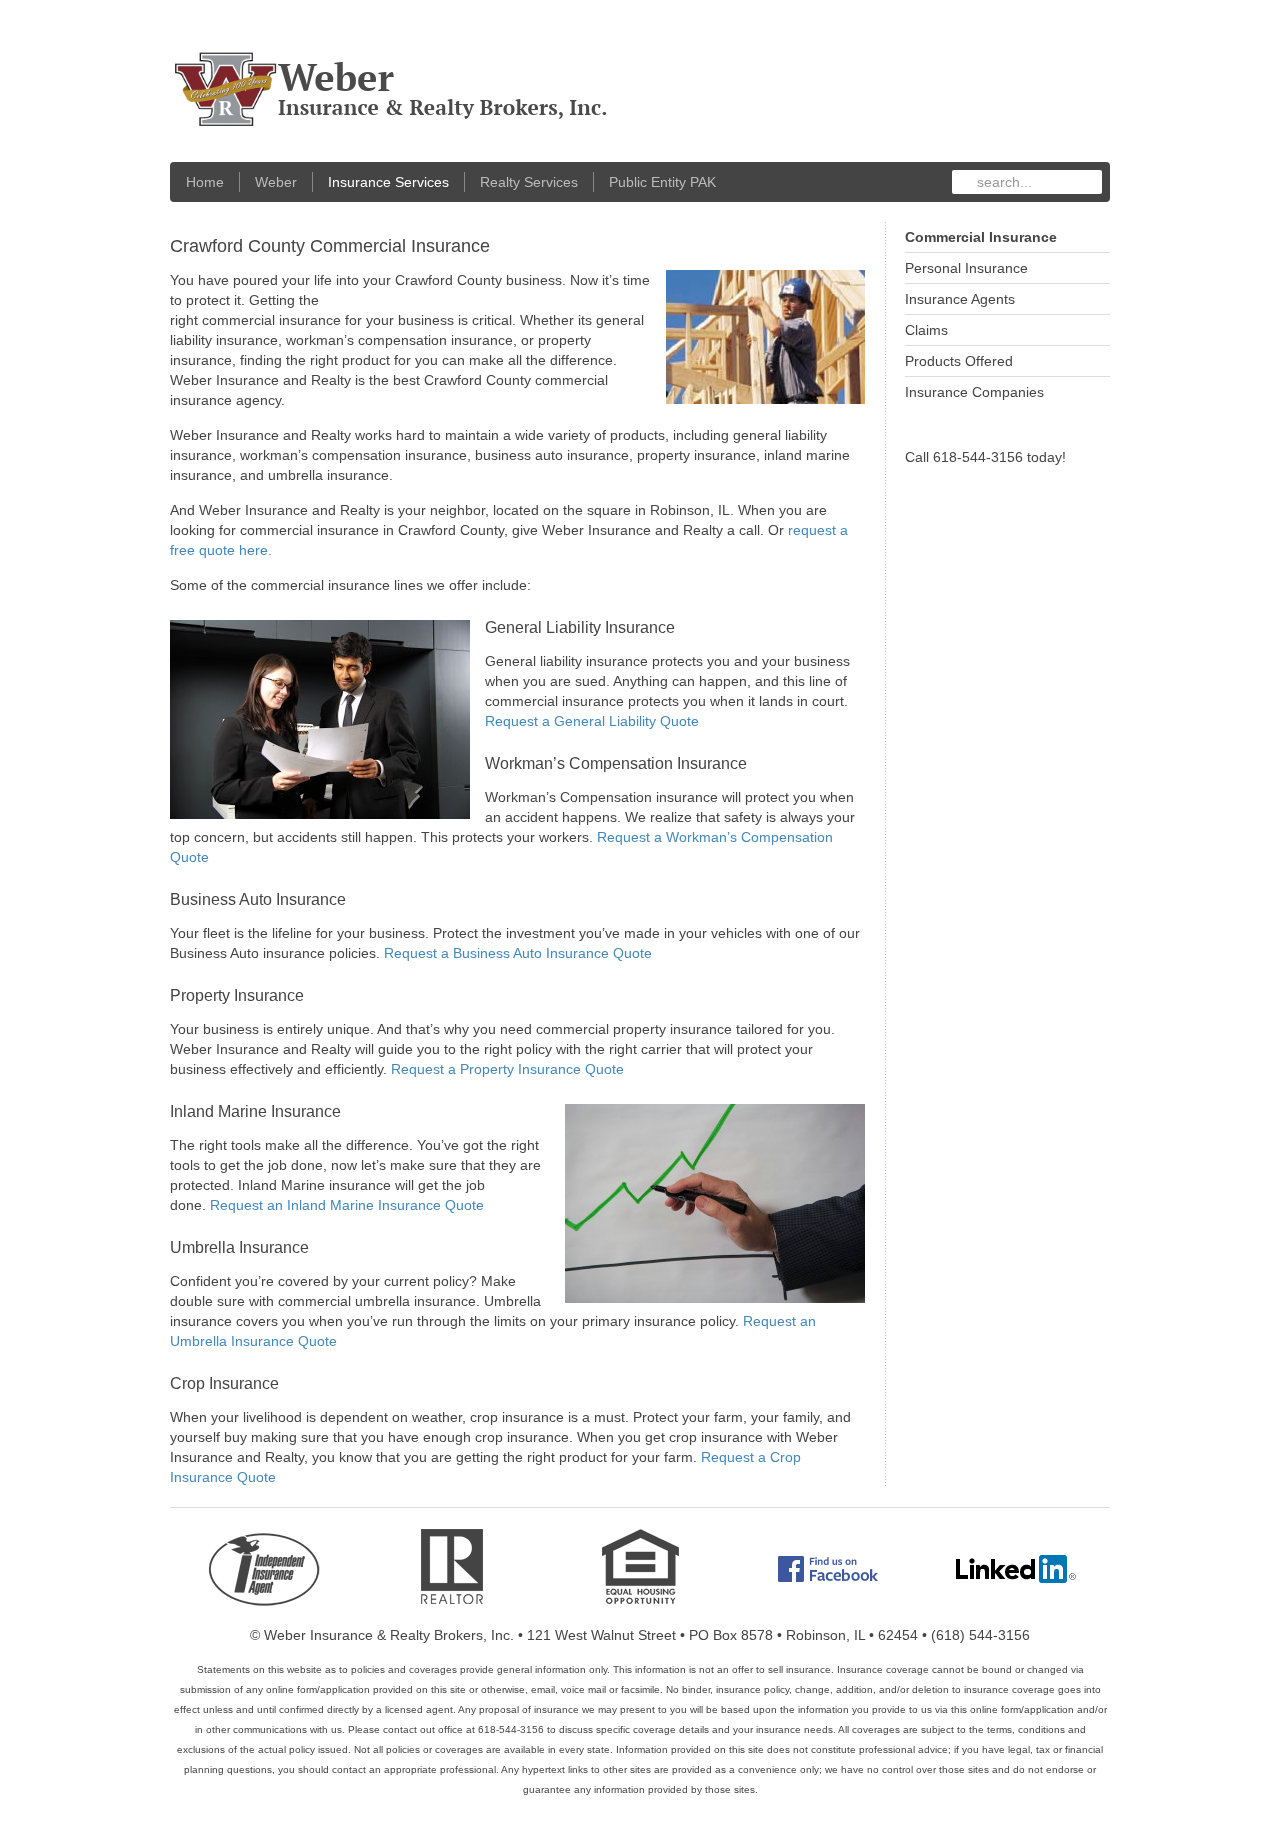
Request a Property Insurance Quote (507, 1069)
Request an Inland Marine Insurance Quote (347, 1205)
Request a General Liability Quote (592, 721)
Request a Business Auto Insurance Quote (518, 953)
